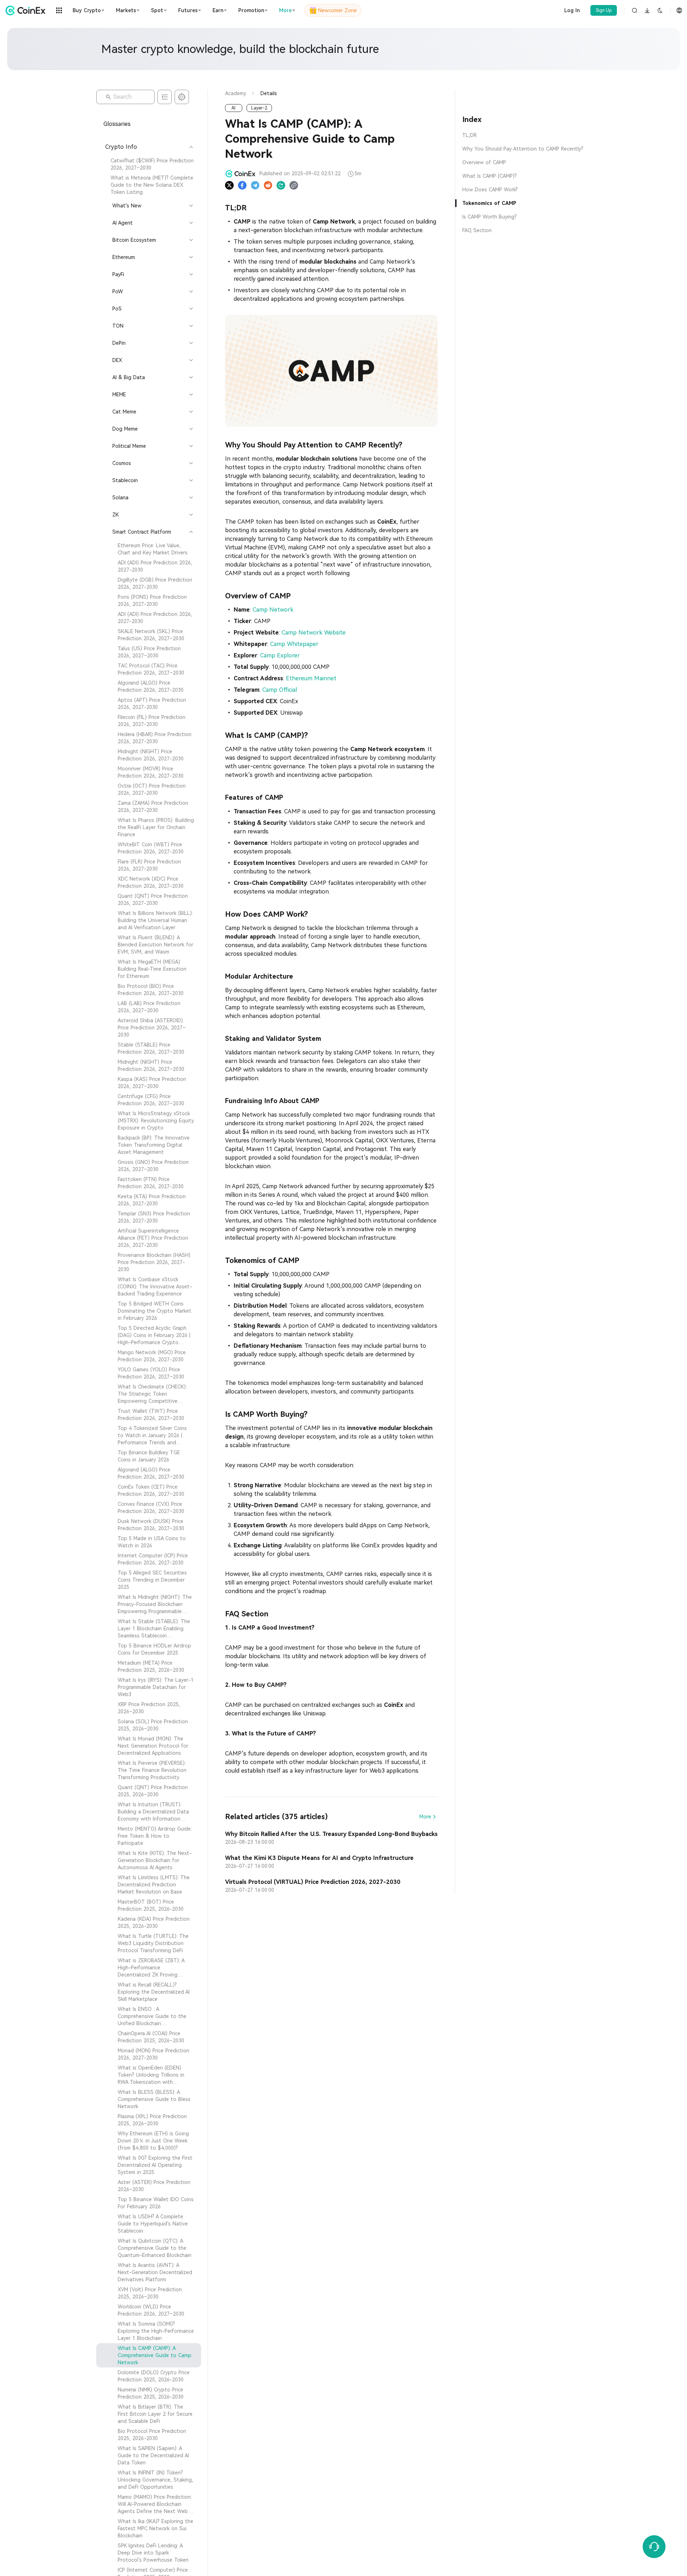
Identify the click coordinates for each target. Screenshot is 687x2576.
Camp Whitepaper (294, 644)
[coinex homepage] (27, 10)
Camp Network (273, 610)
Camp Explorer (280, 655)
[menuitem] (149, 164)
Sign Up (604, 10)
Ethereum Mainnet (311, 678)
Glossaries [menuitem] (117, 124)
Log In (572, 10)
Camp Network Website (314, 633)
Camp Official (279, 690)
